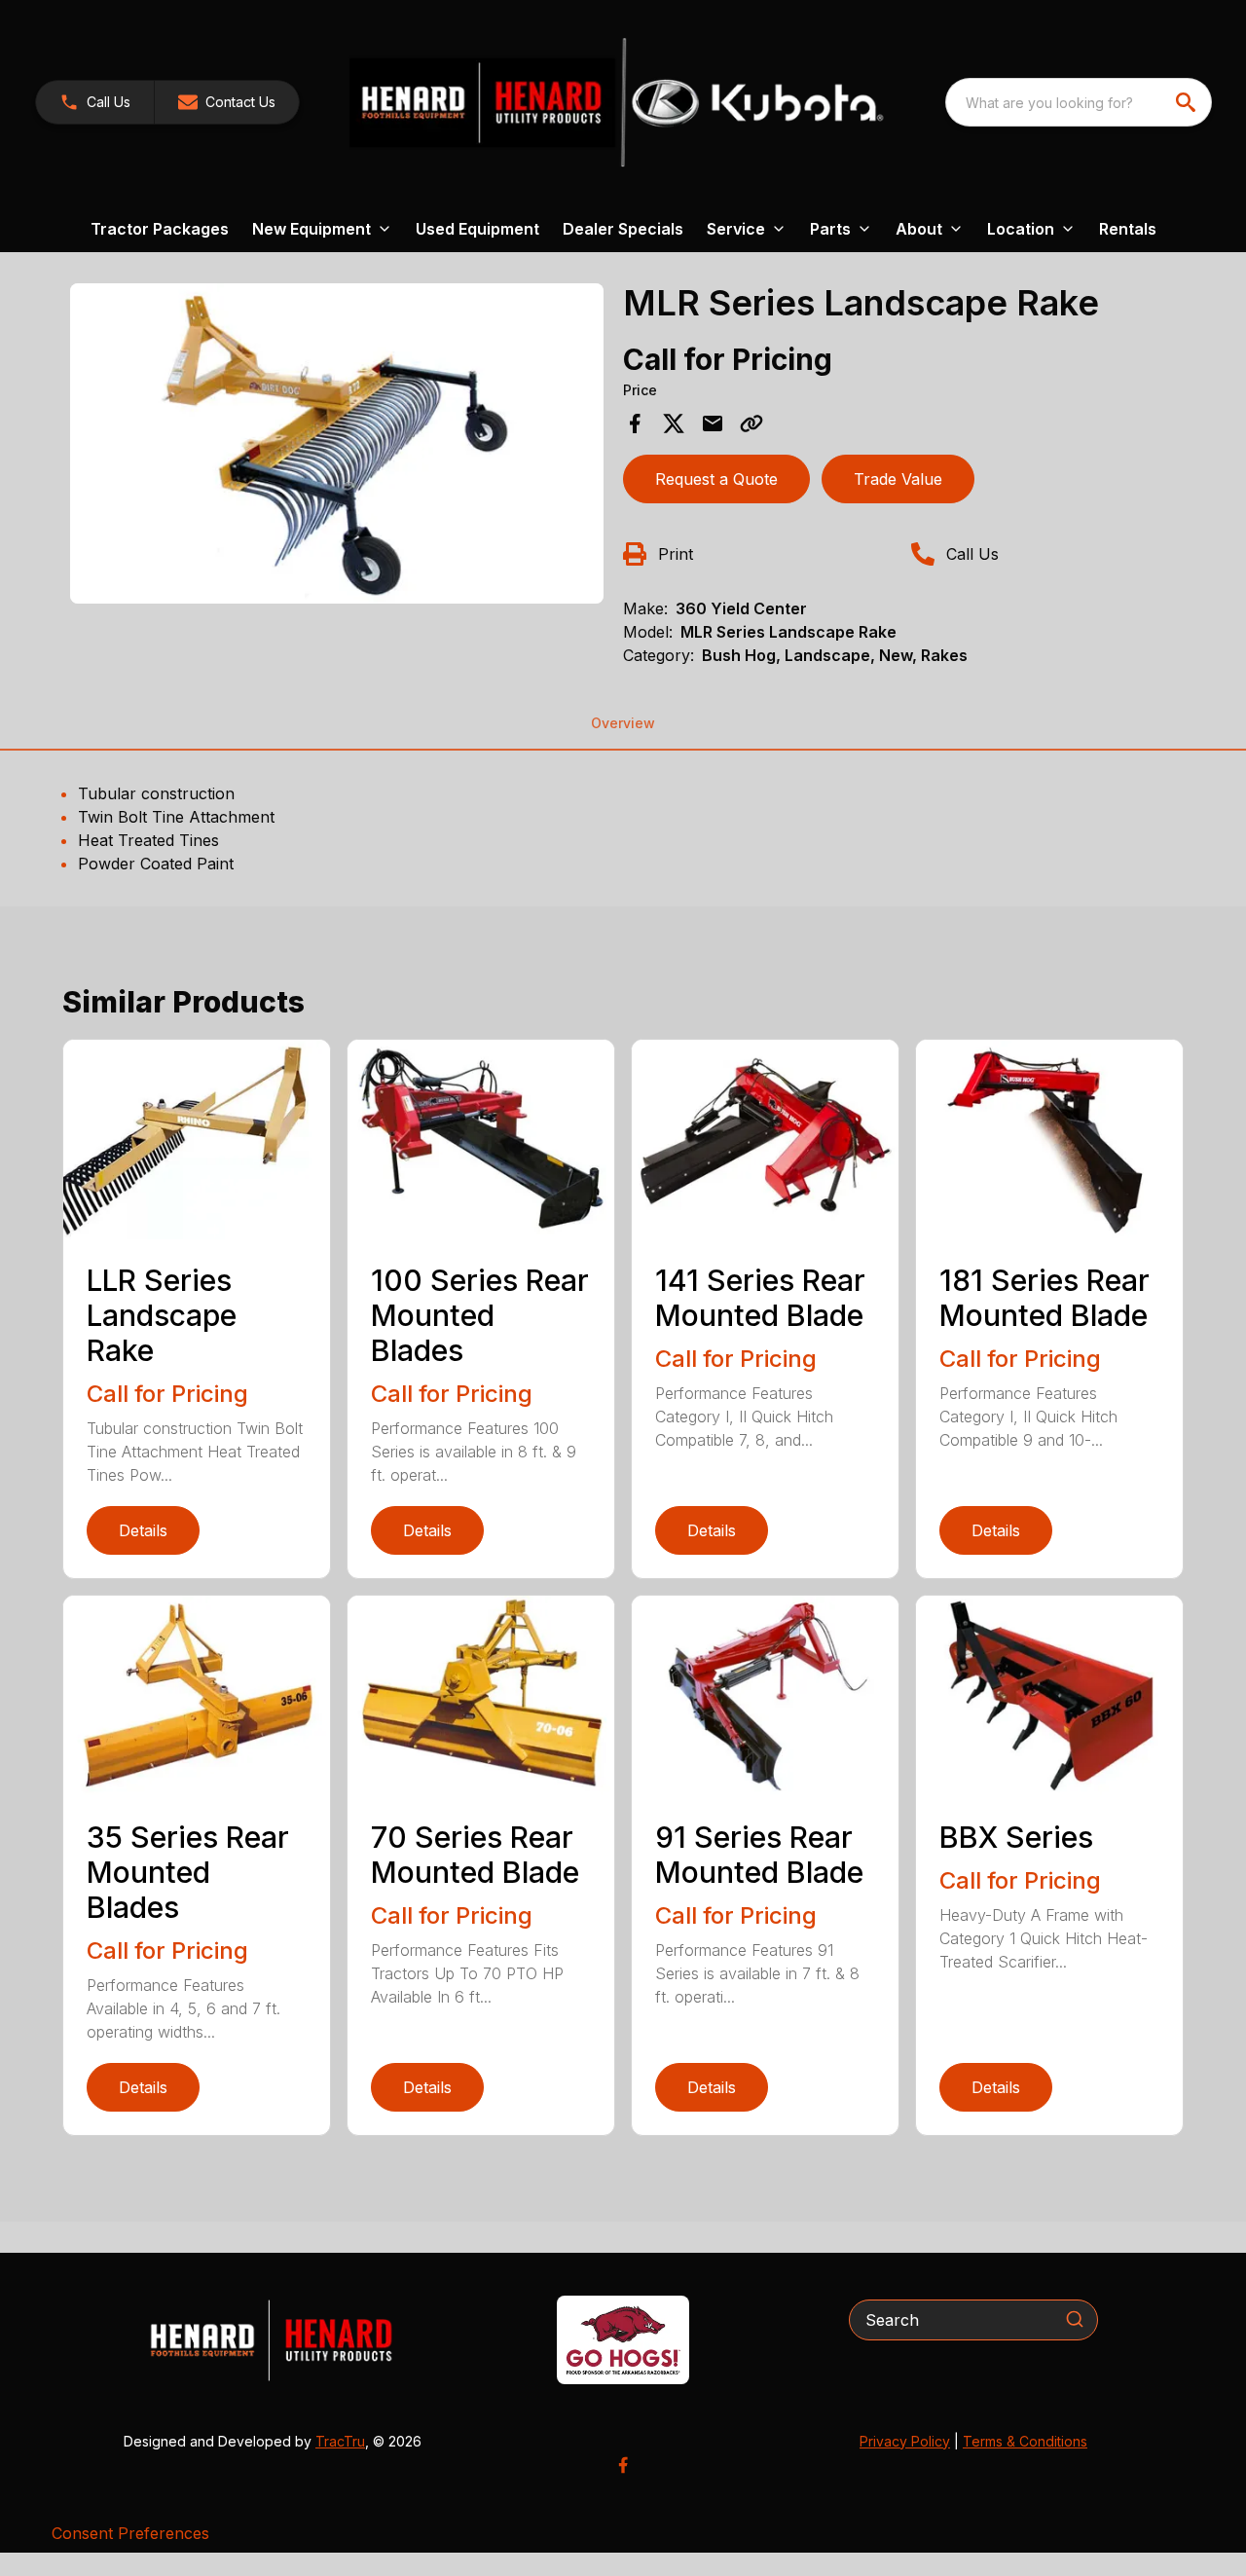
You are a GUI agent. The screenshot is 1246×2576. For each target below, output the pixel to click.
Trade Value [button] (898, 479)
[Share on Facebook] (635, 423)
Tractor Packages (160, 229)
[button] (95, 102)
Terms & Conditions (1025, 2441)
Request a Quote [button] (716, 479)
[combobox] (1079, 102)
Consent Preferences (130, 2533)
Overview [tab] (623, 723)
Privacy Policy (905, 2441)
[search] (1188, 102)
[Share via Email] (713, 423)
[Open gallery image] (337, 443)
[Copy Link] (751, 423)
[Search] (1075, 2319)
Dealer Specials (623, 229)
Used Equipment (477, 229)
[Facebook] (623, 2465)
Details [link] (143, 1530)
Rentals (1128, 229)
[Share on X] (674, 423)
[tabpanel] (337, 446)
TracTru (340, 2441)
